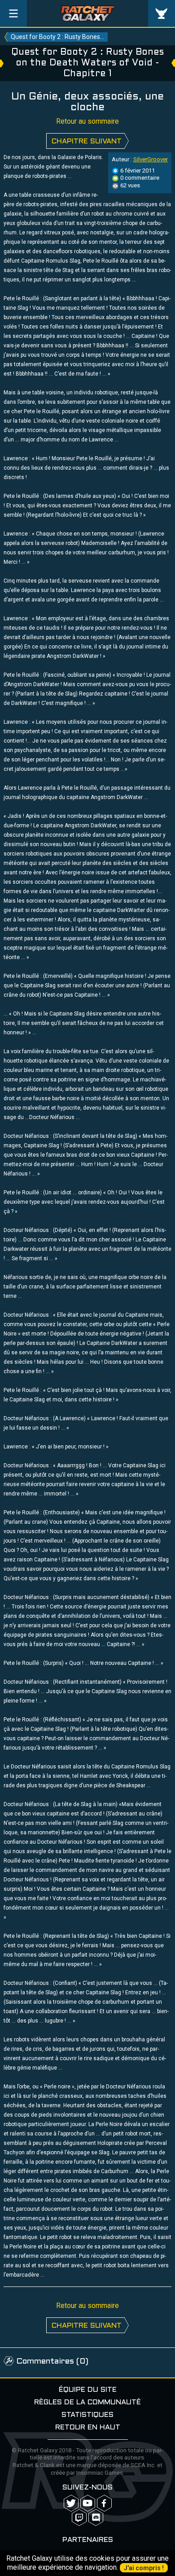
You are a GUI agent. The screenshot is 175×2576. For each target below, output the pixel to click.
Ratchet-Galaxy (88, 13)
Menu (13, 13)
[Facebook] (104, 2503)
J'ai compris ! (144, 2568)
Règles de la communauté (87, 2402)
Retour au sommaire (87, 121)
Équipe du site (88, 2390)
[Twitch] (79, 2518)
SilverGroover (151, 159)
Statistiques (87, 2415)
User (162, 13)
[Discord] (96, 2518)
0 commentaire (139, 178)
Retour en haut (88, 2427)
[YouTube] (88, 2503)
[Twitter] (71, 2503)
